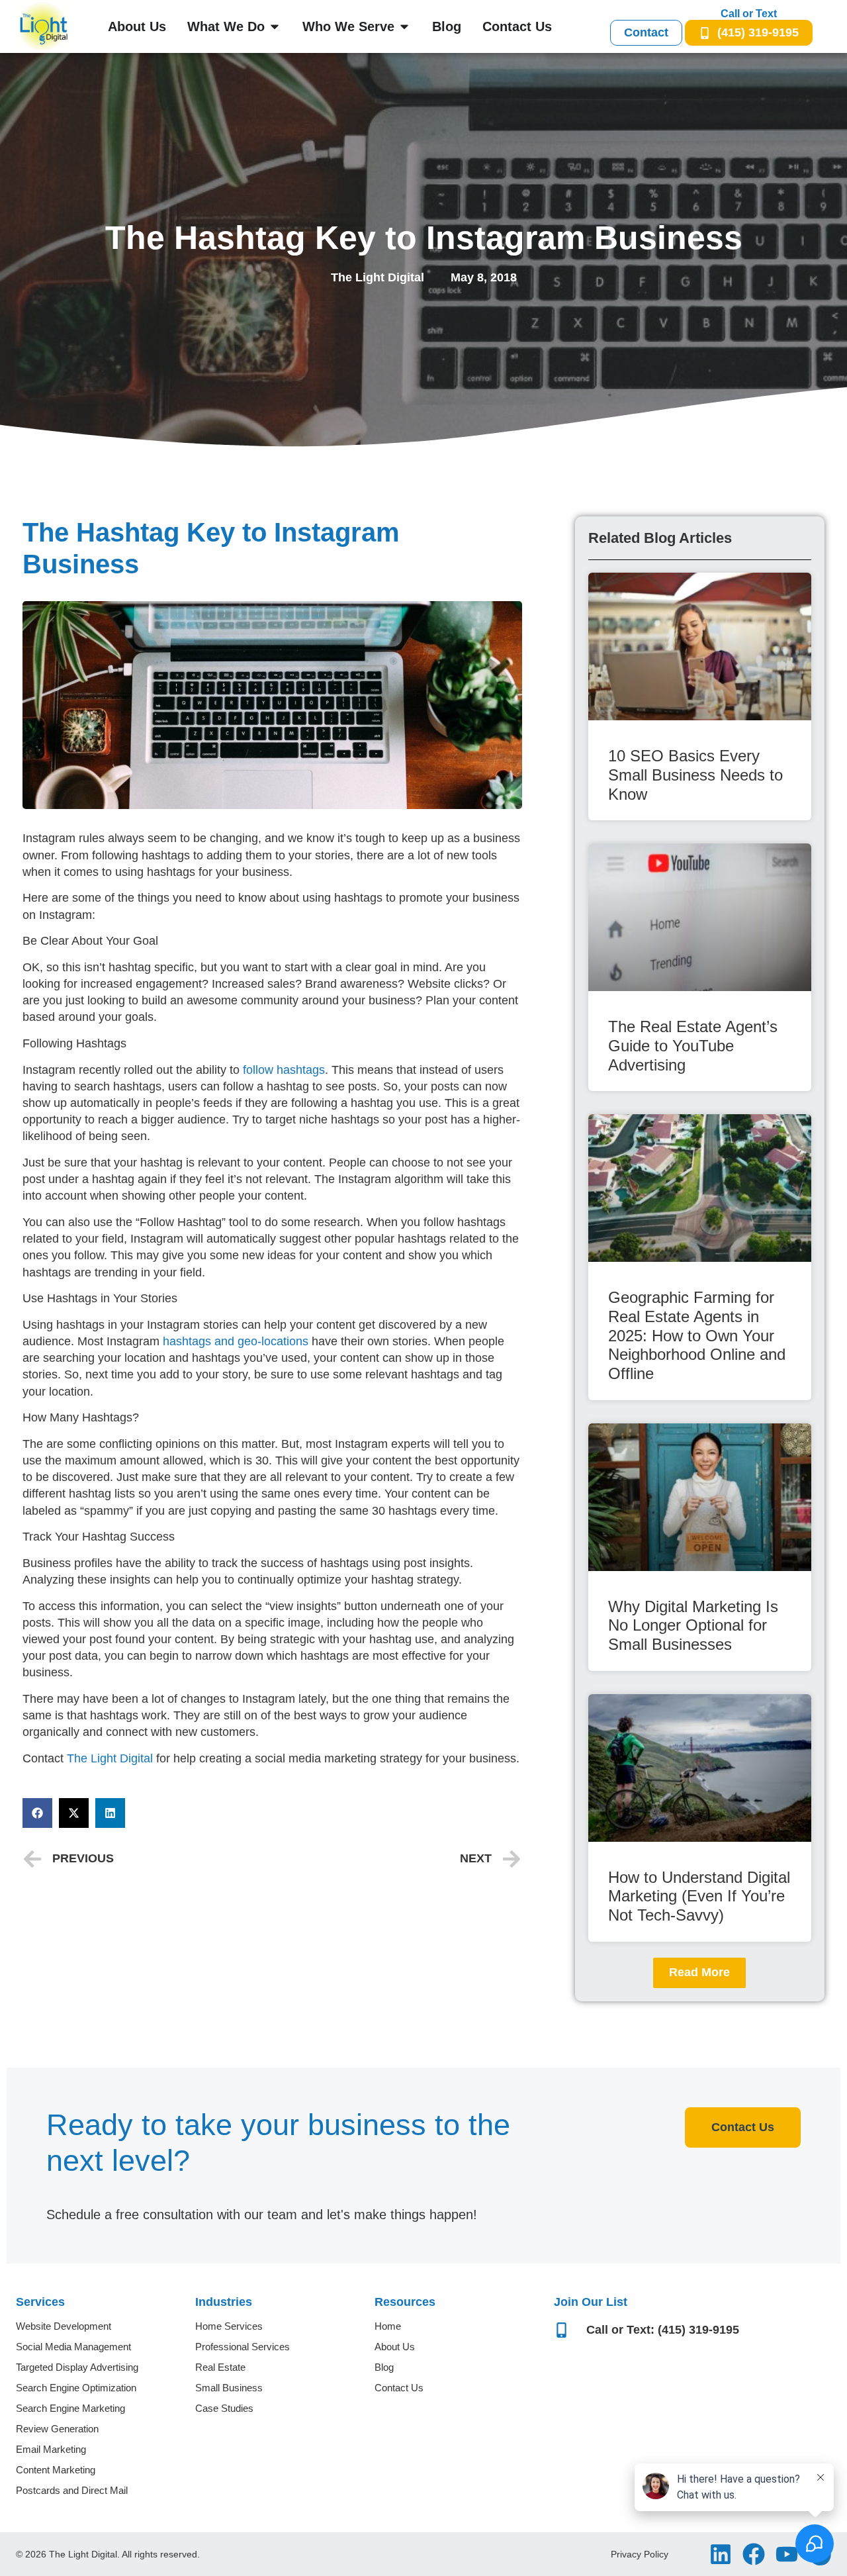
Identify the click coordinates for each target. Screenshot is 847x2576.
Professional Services (243, 2347)
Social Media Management (73, 2347)
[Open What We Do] (275, 26)
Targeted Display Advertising (77, 2367)
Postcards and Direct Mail (72, 2490)
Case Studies (224, 2408)
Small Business (229, 2388)
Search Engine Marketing (70, 2408)
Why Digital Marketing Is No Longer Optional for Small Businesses (693, 1626)
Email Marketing (51, 2449)
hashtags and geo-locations (236, 1341)
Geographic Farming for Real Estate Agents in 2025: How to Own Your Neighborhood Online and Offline (697, 1335)
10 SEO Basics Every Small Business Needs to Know (695, 775)
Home (388, 2326)
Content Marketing (56, 2470)
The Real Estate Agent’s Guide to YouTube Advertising (693, 1046)
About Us (395, 2347)
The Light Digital (110, 1758)
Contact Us (399, 2388)
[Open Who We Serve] (404, 26)
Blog (384, 2367)
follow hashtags (284, 1070)
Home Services (229, 2326)
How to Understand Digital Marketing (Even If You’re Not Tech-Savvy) (699, 1896)
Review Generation (57, 2429)
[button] (37, 1813)
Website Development (64, 2326)
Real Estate (220, 2367)
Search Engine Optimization (76, 2388)
